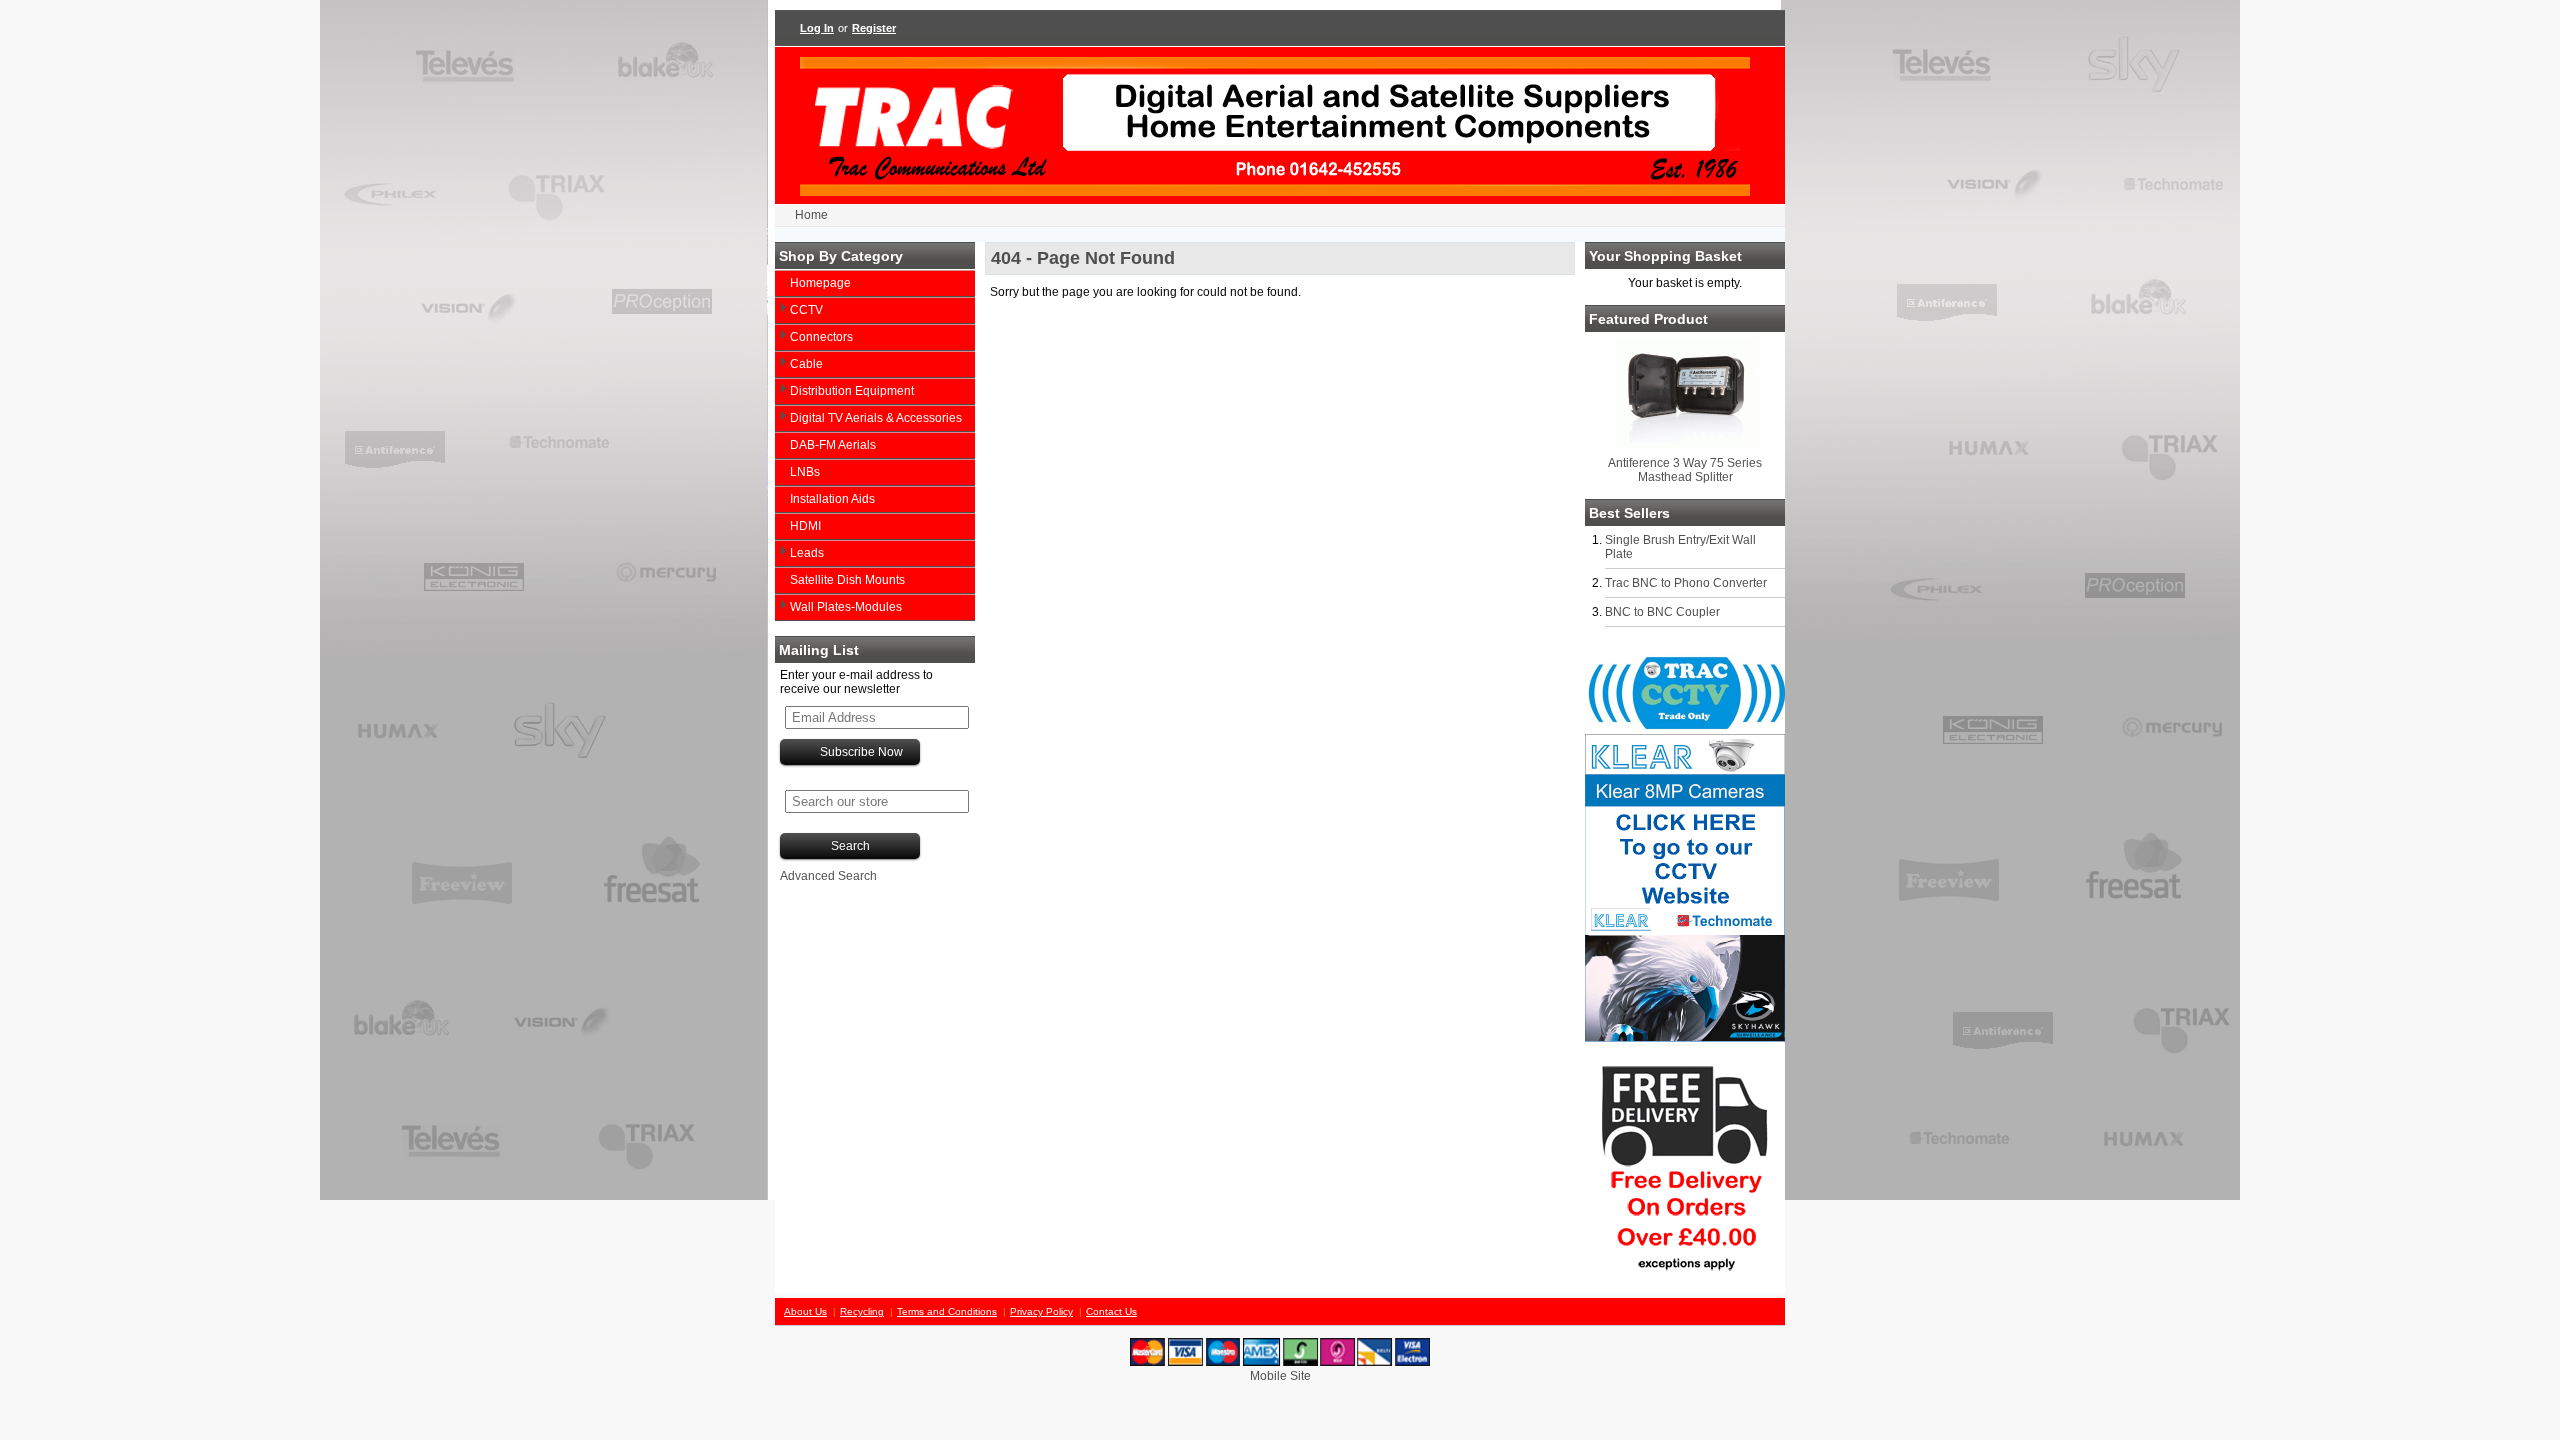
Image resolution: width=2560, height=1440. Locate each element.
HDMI (805, 526)
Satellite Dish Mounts (847, 580)
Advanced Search (828, 876)
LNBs (805, 472)
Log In (817, 28)
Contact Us (1111, 1311)
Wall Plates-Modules (846, 607)
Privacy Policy (1041, 1311)
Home (811, 215)
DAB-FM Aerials (833, 445)
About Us (805, 1311)
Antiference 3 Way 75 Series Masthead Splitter (1685, 470)
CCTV (806, 310)
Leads (807, 553)
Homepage (820, 283)
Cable (806, 364)
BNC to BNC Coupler (1662, 612)
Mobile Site (1280, 1376)
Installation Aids (832, 499)
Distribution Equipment (852, 391)
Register (874, 28)
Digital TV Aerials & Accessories (876, 418)
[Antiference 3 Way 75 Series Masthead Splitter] (1685, 444)
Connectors (821, 337)
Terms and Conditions (947, 1311)
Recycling (862, 1311)
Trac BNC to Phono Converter (1686, 583)
